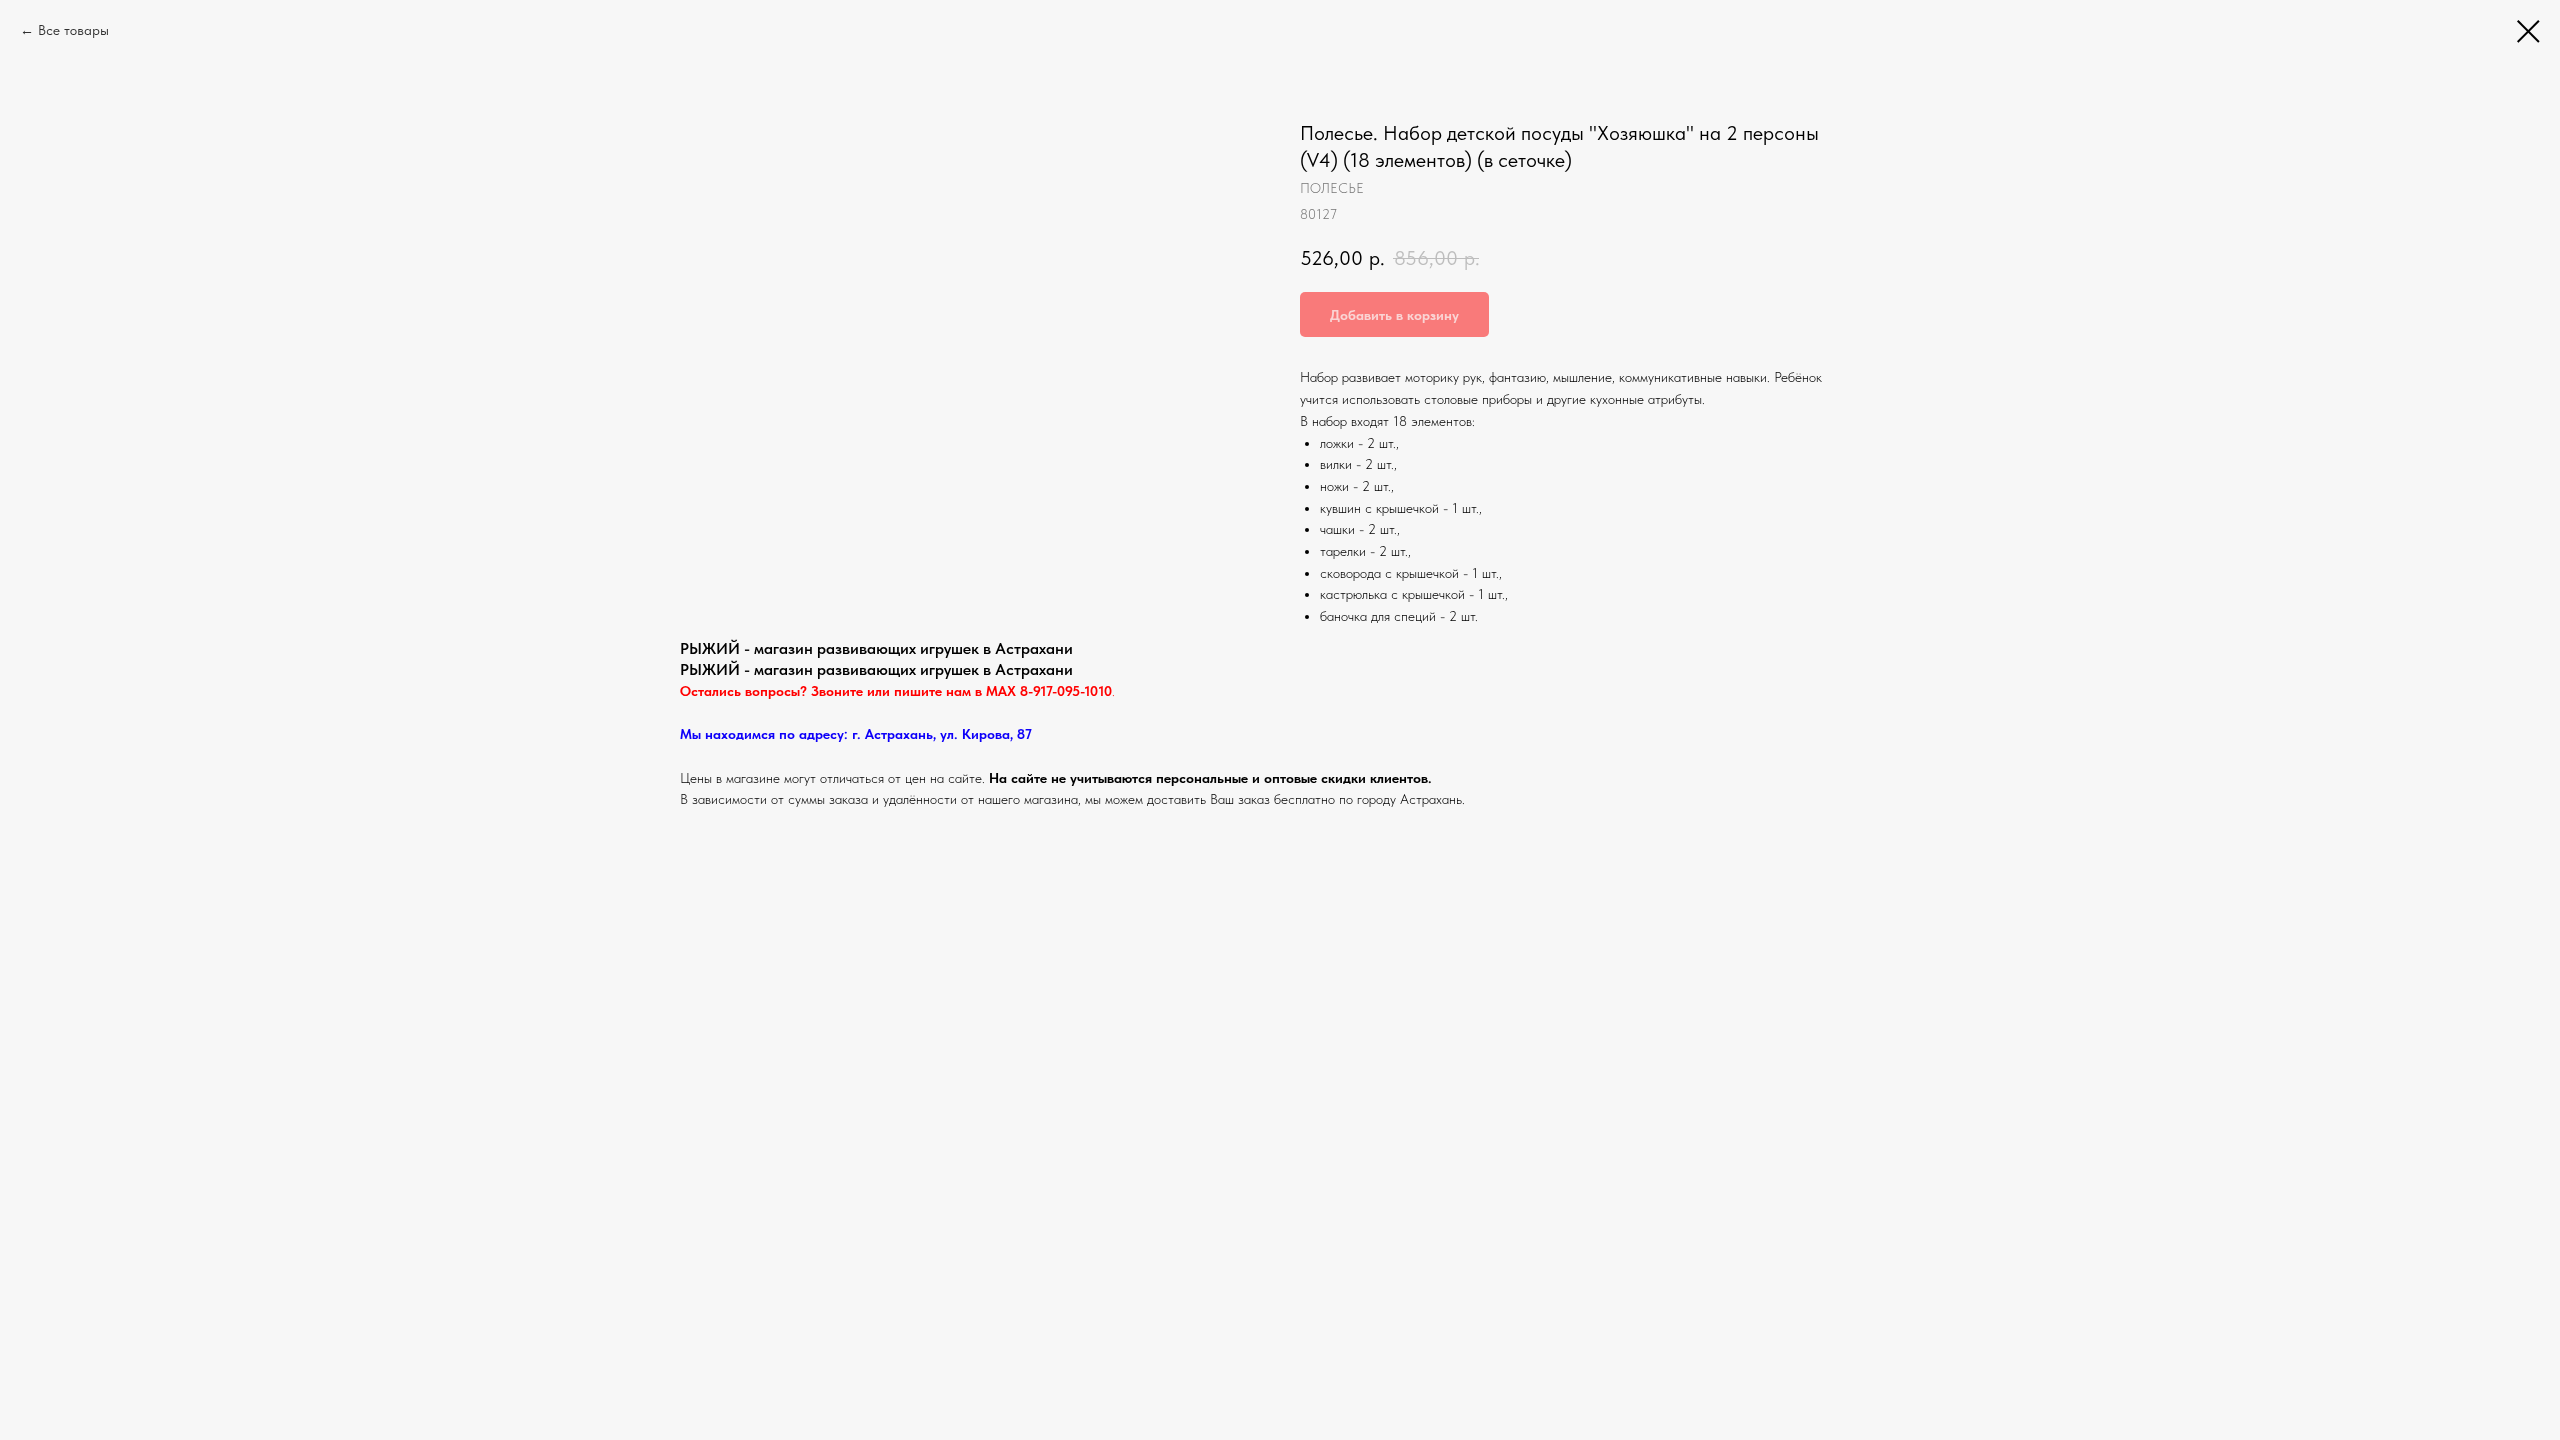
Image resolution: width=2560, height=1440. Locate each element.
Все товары (73, 30)
